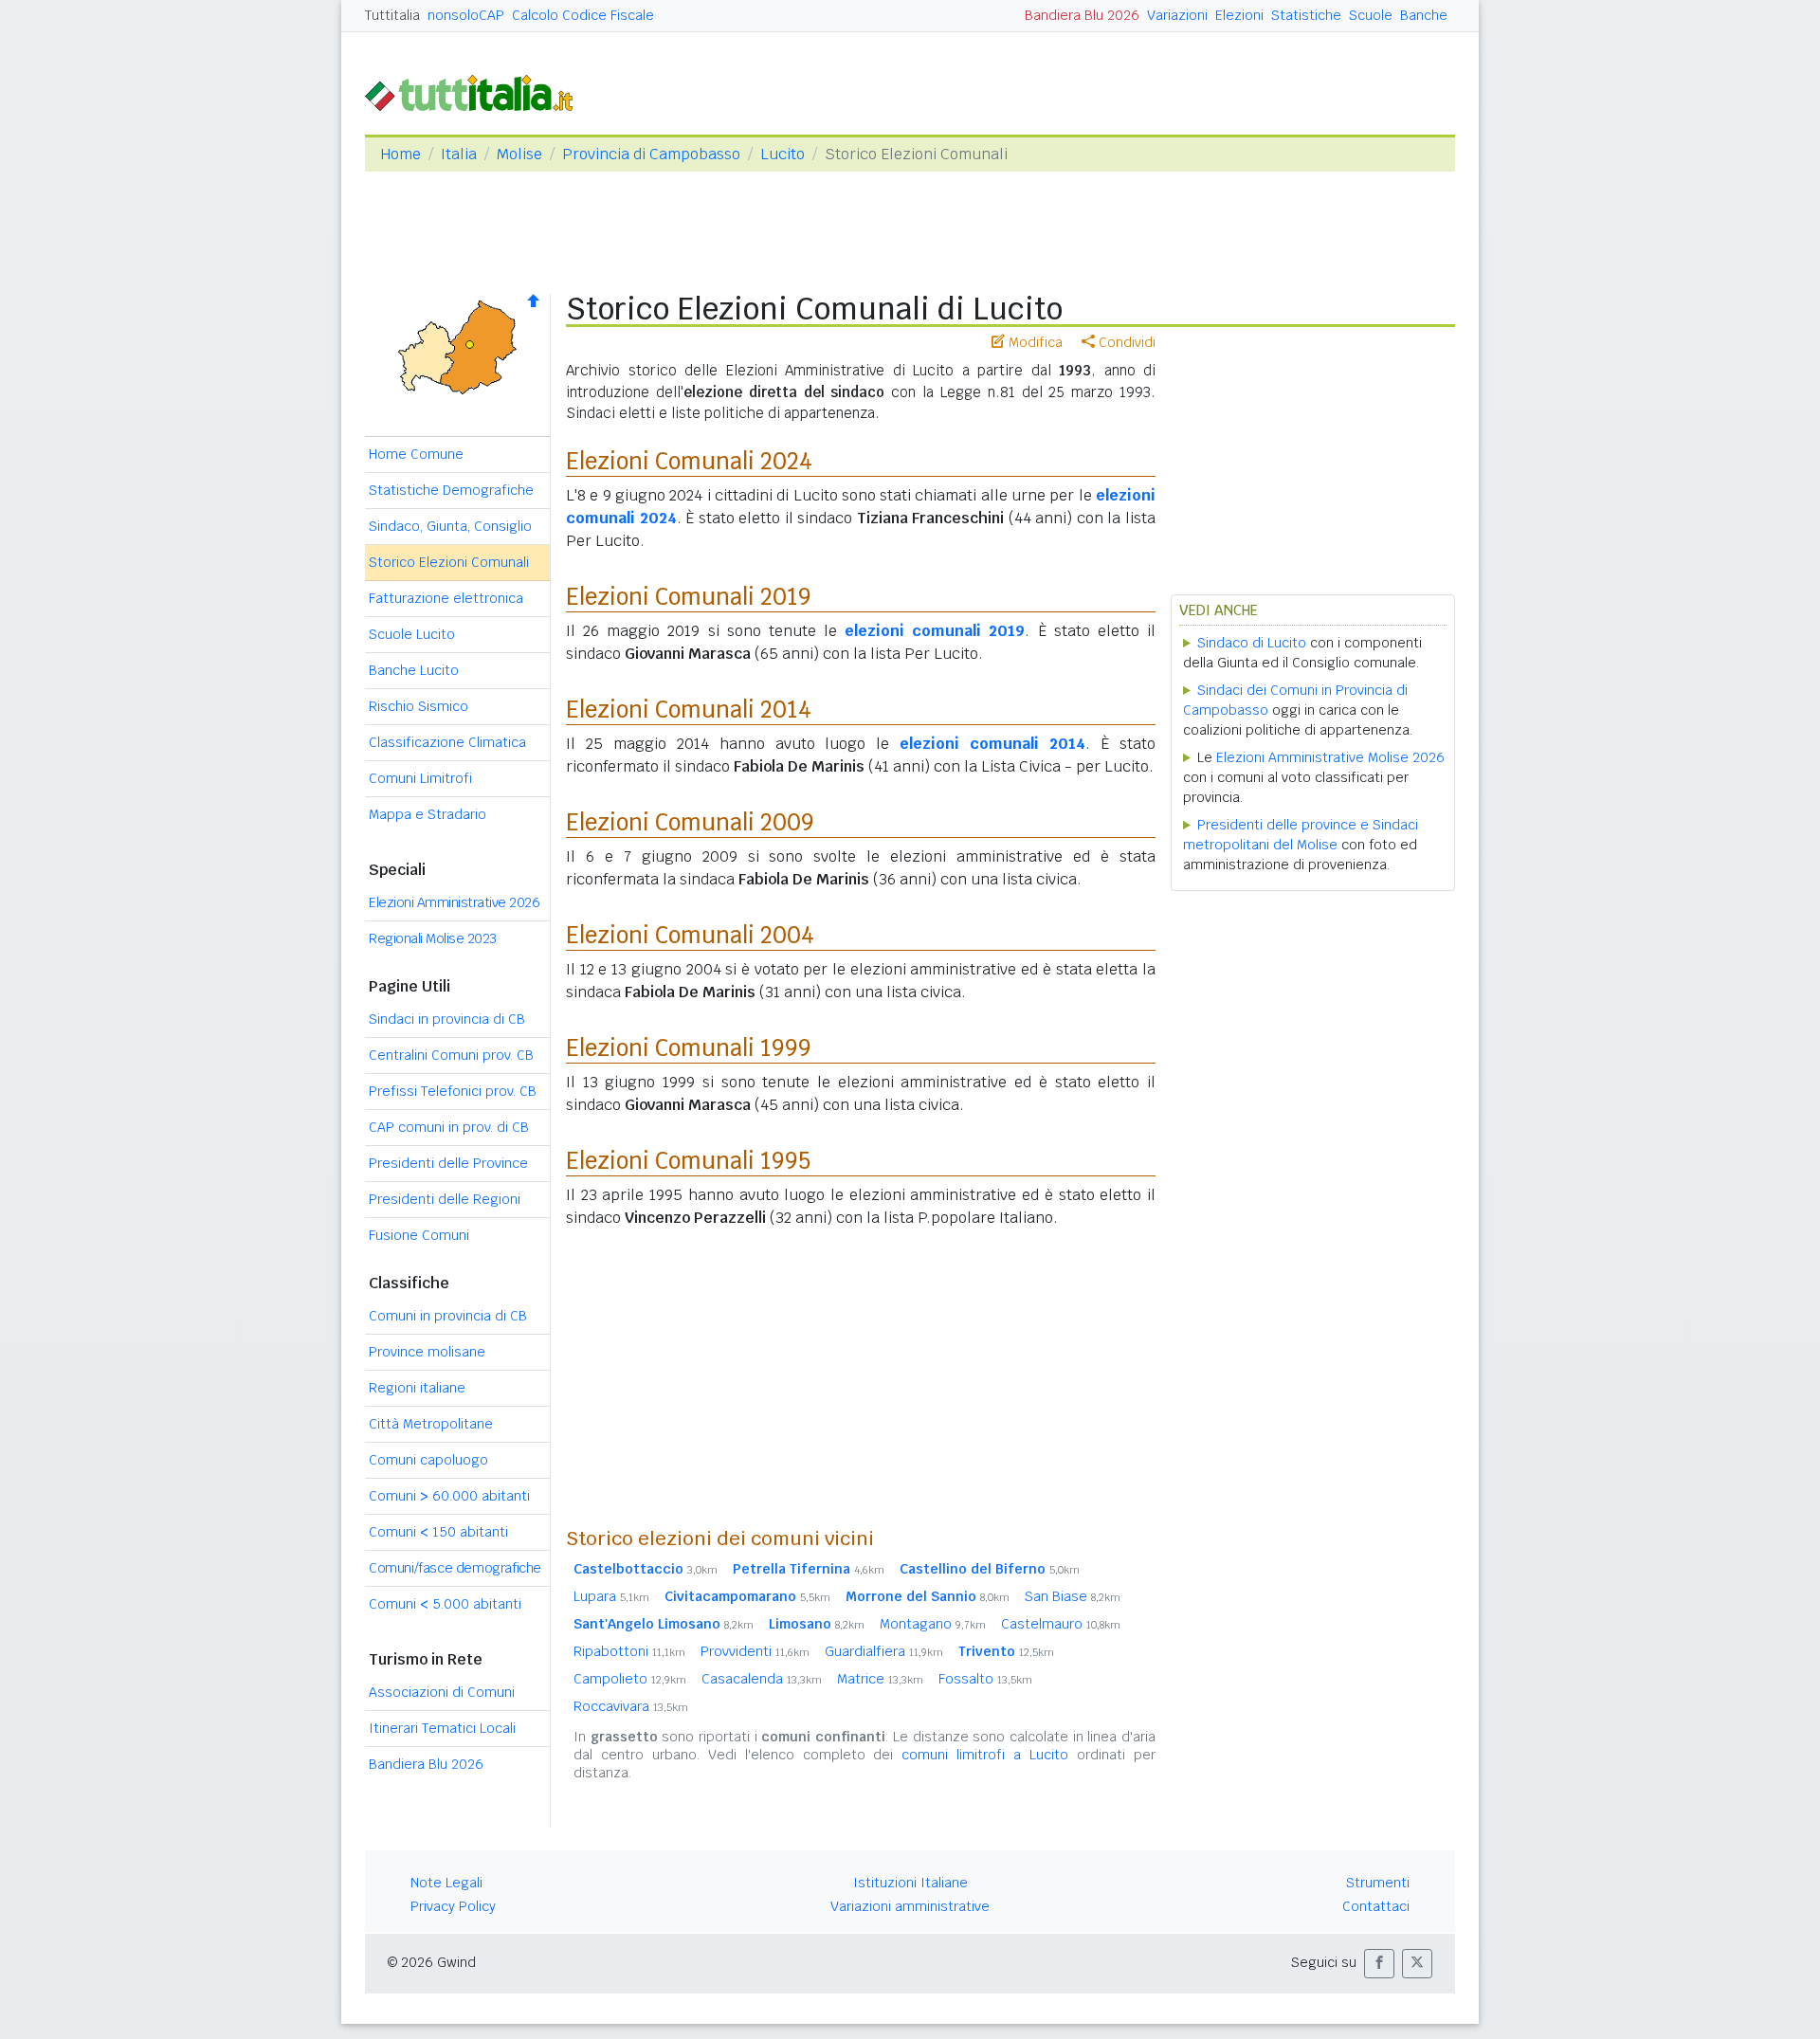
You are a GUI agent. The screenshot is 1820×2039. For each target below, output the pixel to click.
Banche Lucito (414, 670)
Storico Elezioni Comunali (449, 562)
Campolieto (630, 1679)
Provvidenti (755, 1651)
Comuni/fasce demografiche (455, 1568)
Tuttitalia (392, 15)
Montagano (933, 1624)
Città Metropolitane (431, 1424)
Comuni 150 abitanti (438, 1532)
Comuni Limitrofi (420, 778)
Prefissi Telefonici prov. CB (453, 1091)
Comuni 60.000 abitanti (449, 1496)
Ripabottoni (629, 1651)
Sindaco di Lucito (1252, 643)
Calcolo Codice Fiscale (583, 15)
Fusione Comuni (419, 1235)
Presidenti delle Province (448, 1163)
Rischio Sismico (419, 706)
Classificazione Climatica (447, 742)
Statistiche (1306, 15)
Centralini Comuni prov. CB (451, 1055)
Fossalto (985, 1679)
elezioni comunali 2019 (935, 631)
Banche (1424, 15)
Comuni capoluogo (428, 1460)
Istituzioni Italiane (910, 1883)
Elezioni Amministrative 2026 (454, 902)
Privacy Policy (453, 1906)
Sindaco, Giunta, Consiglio (450, 526)
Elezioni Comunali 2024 (689, 461)
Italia (459, 154)
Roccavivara (631, 1706)
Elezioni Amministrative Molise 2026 (1330, 757)
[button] (1379, 1964)
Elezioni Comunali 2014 (689, 710)
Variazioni (1177, 15)
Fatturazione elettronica (446, 598)
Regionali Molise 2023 (433, 938)
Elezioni (1239, 15)
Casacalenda (762, 1679)
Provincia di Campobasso (651, 154)
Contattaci (1376, 1906)
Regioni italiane (417, 1388)
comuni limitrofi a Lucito (985, 1755)
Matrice (880, 1679)
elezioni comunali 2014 (992, 744)
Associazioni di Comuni (442, 1692)
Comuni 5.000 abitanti (445, 1604)
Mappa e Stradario (428, 814)
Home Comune (416, 454)
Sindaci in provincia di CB (447, 1019)
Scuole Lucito (412, 634)
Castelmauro (1061, 1624)
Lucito (783, 154)
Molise (519, 154)
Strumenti (1378, 1883)
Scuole (1371, 15)
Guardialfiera (884, 1651)
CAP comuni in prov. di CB (449, 1127)
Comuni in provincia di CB (448, 1316)
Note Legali (446, 1883)
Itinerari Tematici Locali (442, 1728)
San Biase (1073, 1596)
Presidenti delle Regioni (445, 1199)
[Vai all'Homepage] (477, 91)
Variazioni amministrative (910, 1906)
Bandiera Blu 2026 (1082, 15)
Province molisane (427, 1352)
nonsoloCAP (466, 15)
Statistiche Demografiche (451, 490)
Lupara (611, 1596)
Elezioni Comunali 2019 (689, 597)
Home (400, 154)
